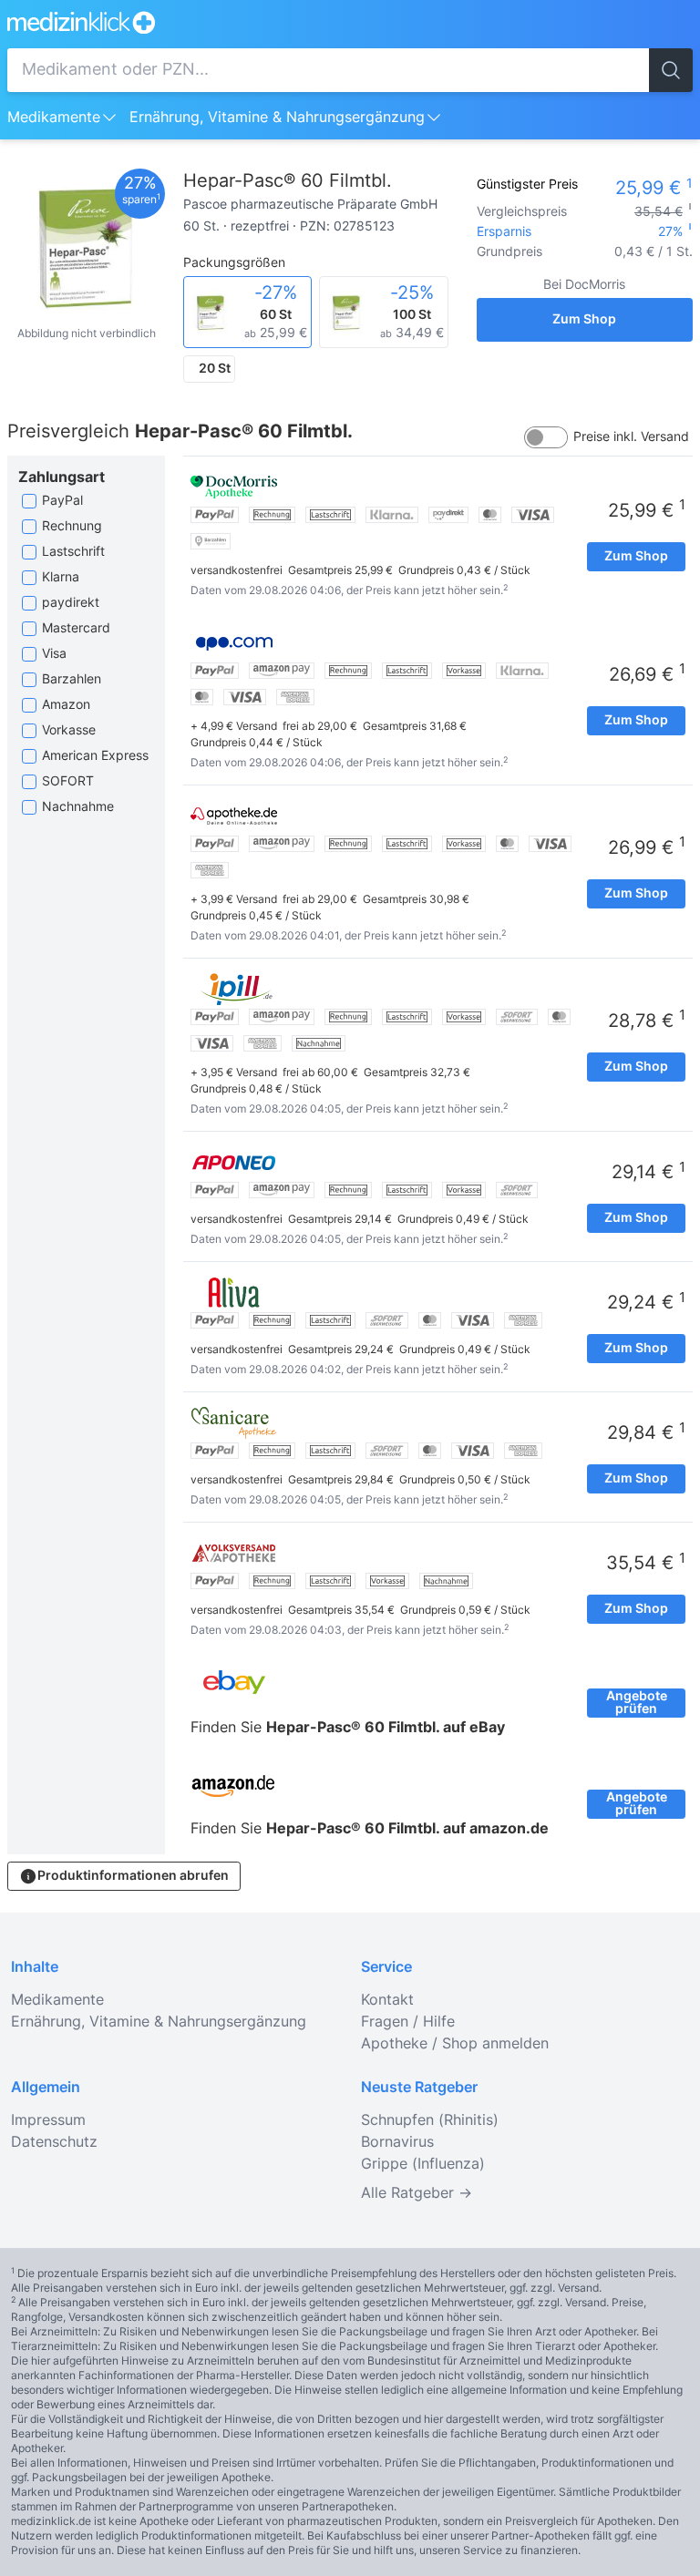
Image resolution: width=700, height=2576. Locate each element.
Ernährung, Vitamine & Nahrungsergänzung (277, 118)
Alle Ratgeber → (417, 2193)
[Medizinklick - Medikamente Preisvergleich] (350, 22)
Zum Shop (584, 320)
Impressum (48, 2120)
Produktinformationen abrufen (133, 1876)
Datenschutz (54, 2142)
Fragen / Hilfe (408, 2022)
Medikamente (54, 118)
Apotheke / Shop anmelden (455, 2044)
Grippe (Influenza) (423, 2164)
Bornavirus (397, 2142)
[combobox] (328, 70)
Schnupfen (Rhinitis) (430, 2120)
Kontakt (387, 2000)
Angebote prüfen (637, 1703)
